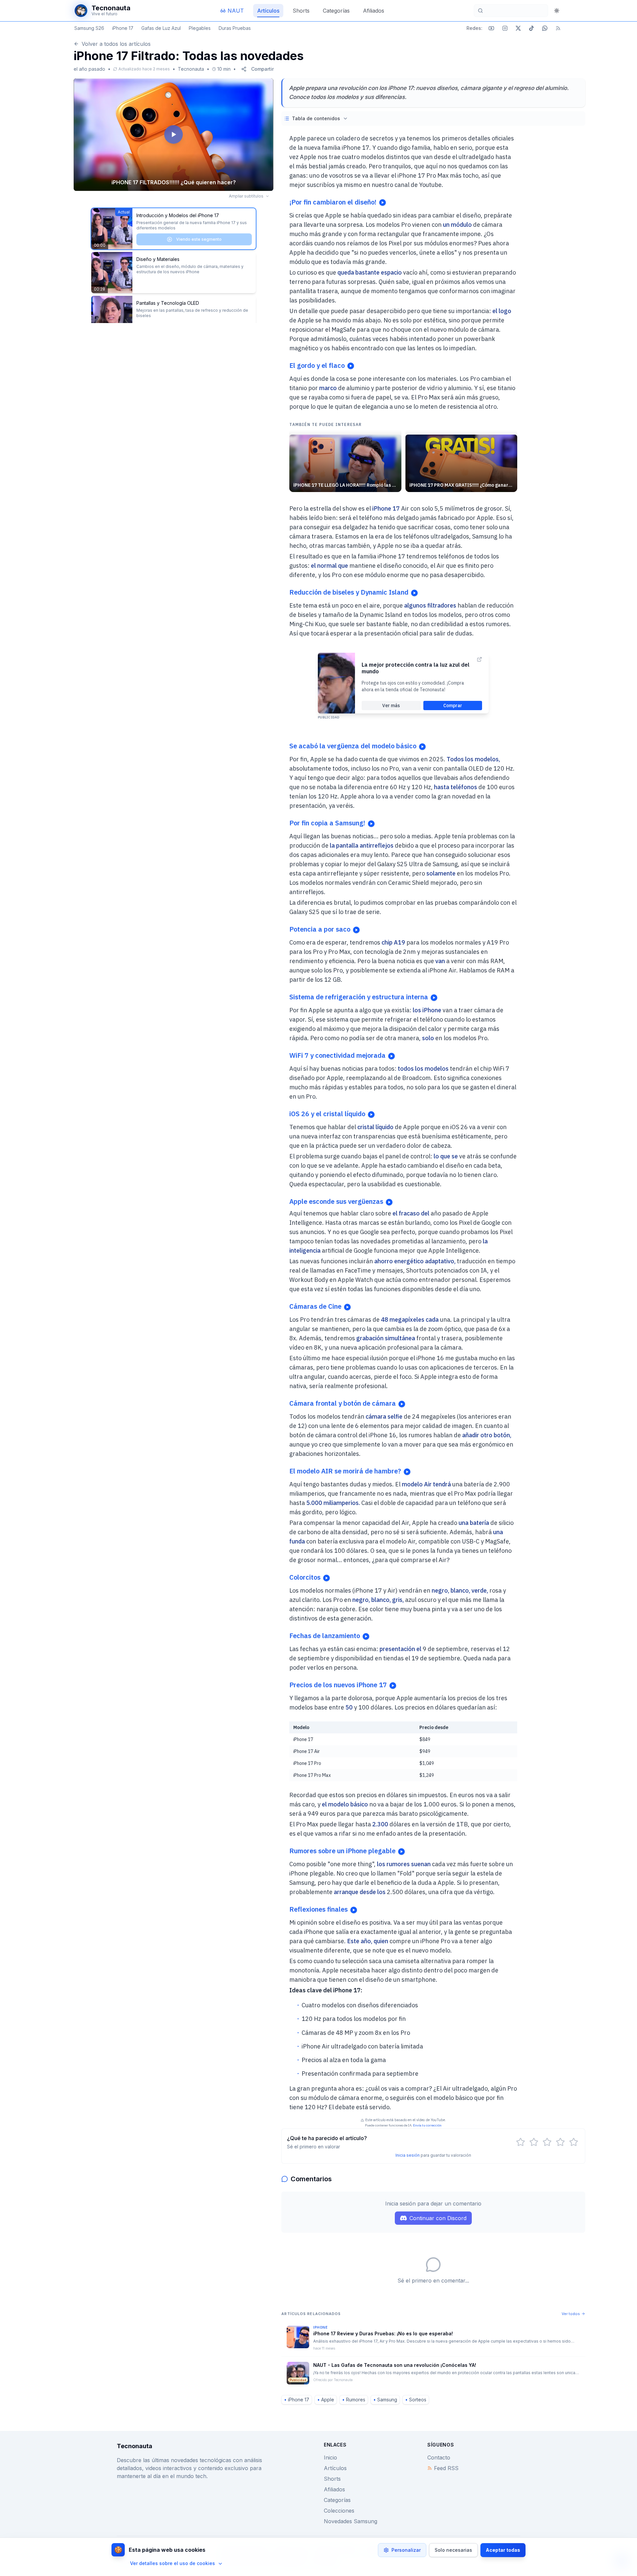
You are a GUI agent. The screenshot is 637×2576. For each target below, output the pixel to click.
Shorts (332, 2479)
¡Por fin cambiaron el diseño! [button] (333, 202)
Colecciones (339, 2511)
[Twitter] (518, 28)
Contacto (439, 2457)
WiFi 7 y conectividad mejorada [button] (337, 1055)
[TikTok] (531, 28)
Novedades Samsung (351, 2521)
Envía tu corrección (427, 2125)
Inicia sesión (408, 2155)
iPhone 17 (123, 28)
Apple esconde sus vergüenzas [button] (336, 1201)
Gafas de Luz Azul (161, 28)
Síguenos (441, 2445)
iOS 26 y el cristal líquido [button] (327, 1114)
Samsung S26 (89, 28)
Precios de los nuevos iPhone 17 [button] (338, 1685)
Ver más (391, 706)
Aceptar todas (503, 2550)
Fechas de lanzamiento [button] (325, 1636)
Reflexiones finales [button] (318, 1909)
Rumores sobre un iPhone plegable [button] (342, 1851)
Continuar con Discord (438, 2218)
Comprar (453, 706)
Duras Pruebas (235, 28)
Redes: (474, 28)
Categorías (337, 2500)
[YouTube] (491, 28)
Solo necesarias (453, 2550)
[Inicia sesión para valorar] (521, 2142)
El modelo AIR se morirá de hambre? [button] (345, 1471)
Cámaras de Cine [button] (315, 1306)
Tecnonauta (191, 69)
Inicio (330, 2457)
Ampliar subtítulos (246, 196)
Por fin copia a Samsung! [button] (327, 823)
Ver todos (571, 2314)
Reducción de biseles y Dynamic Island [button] (349, 592)
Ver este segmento (199, 283)
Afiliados (334, 2489)
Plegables (200, 28)
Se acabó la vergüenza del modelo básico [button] (353, 746)
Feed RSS (446, 2468)
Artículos (335, 2468)
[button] (174, 135)
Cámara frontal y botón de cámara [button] (343, 1403)
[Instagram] (505, 28)
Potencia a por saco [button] (320, 929)
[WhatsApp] (545, 28)
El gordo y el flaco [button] (317, 365)
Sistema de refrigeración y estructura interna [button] (359, 997)
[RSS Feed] (558, 28)
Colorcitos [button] (305, 1577)
